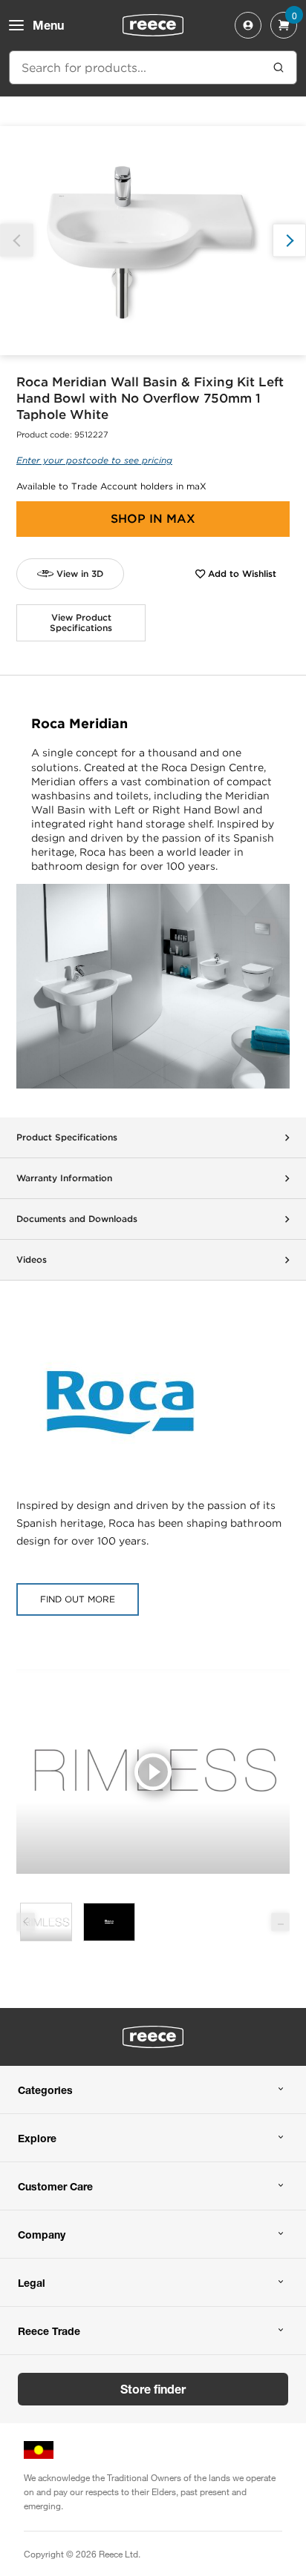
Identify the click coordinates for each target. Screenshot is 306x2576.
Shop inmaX (153, 519)
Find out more (78, 1599)
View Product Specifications (81, 622)
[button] (289, 241)
